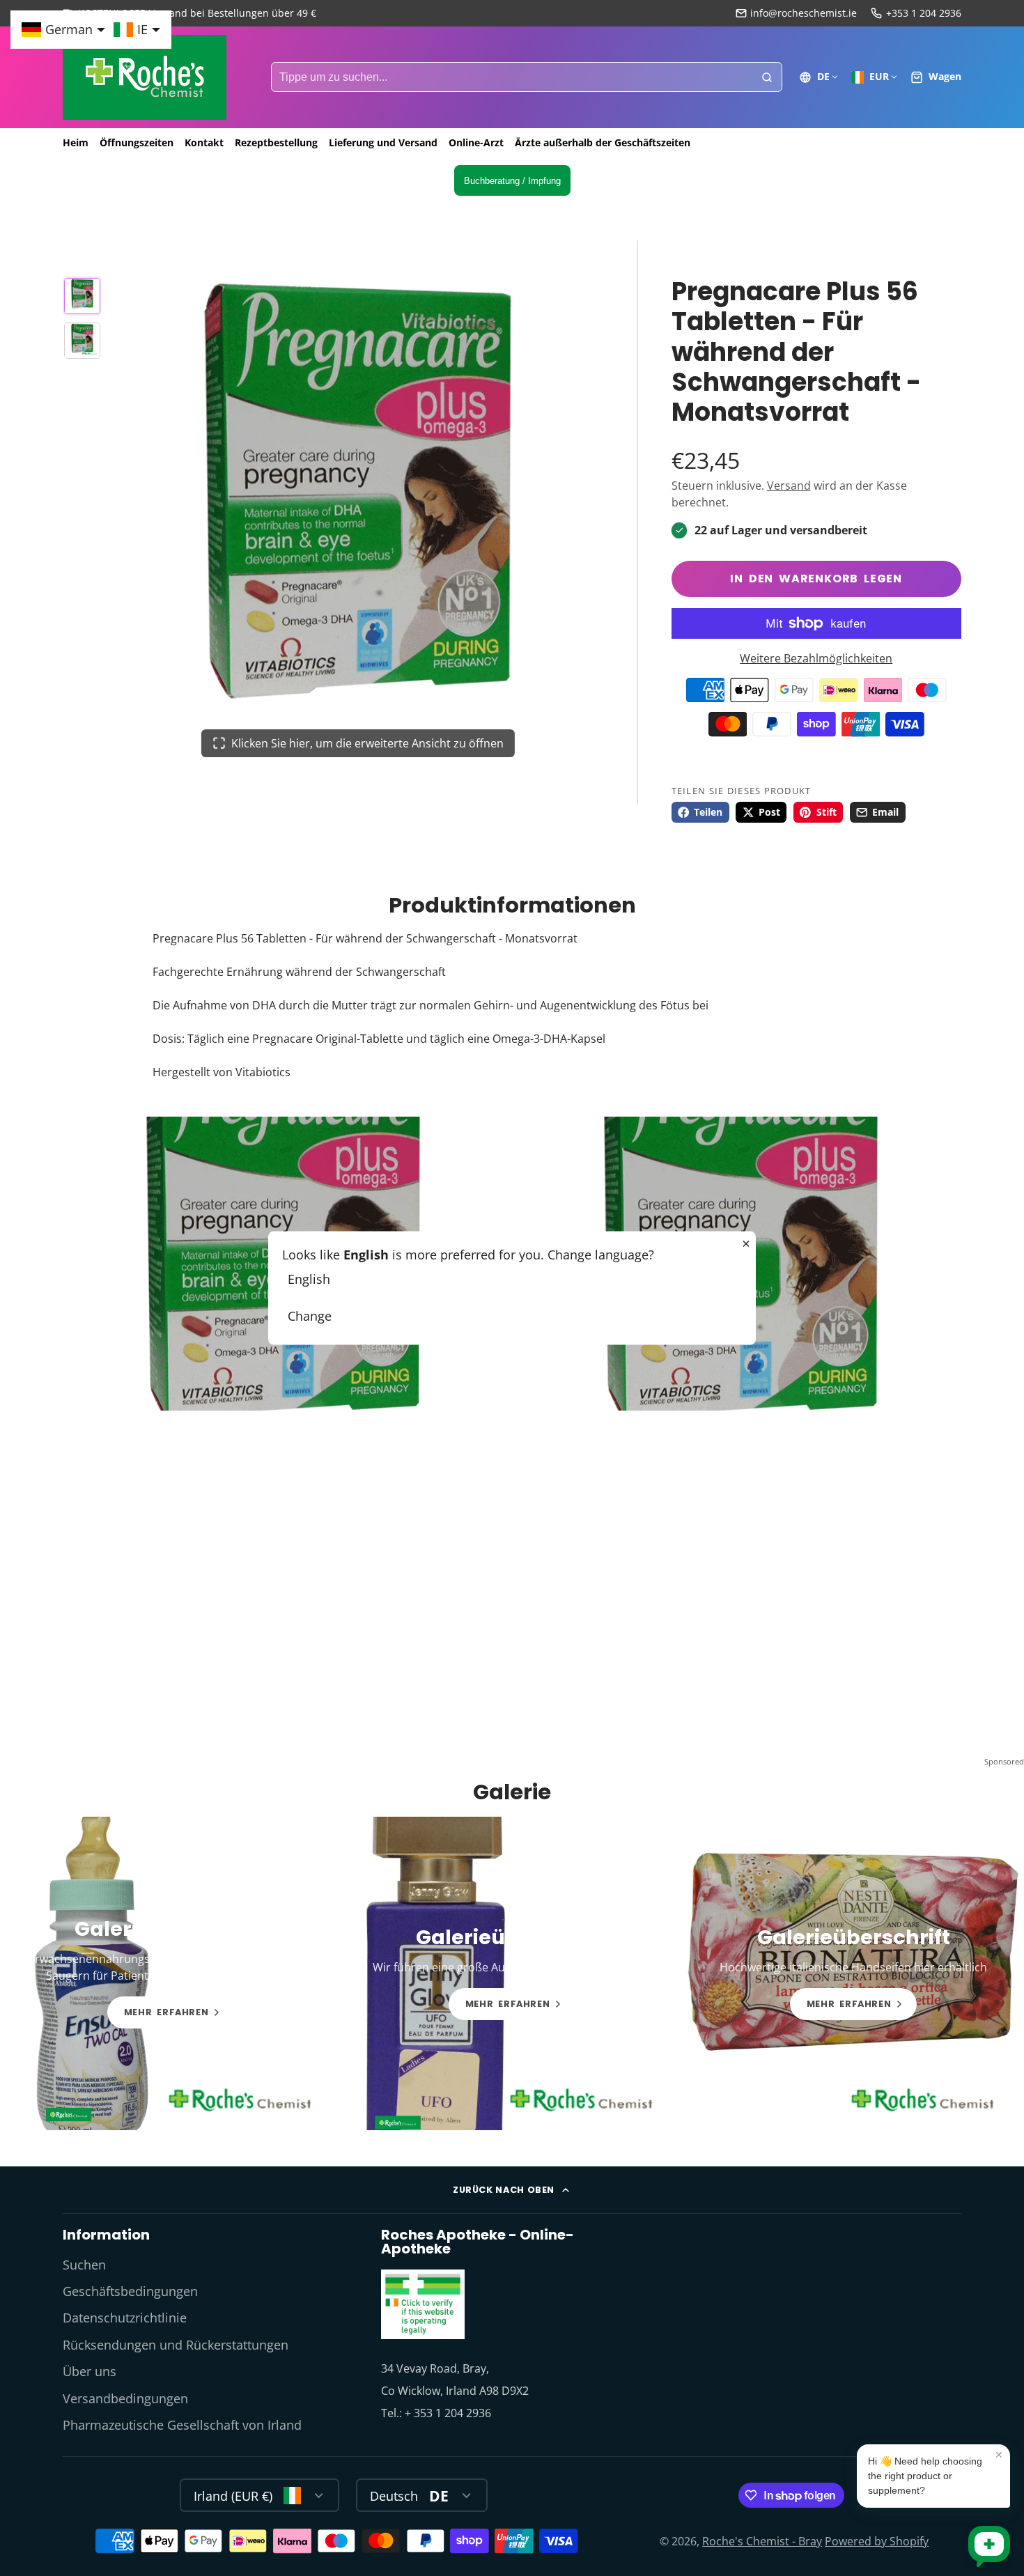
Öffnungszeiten (137, 142)
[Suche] (767, 77)
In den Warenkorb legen (816, 579)
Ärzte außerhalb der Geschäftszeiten (603, 142)
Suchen (84, 2265)
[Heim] (145, 77)
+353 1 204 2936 (924, 13)
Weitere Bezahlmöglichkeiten (816, 658)
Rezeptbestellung (276, 142)
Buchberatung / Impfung (512, 181)
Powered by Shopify (877, 2541)
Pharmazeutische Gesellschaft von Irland (182, 2425)
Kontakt (204, 142)
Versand (789, 486)
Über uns (90, 2371)
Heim (76, 142)
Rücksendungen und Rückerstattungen (176, 2345)
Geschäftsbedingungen (130, 2291)
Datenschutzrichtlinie (125, 2318)
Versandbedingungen (125, 2398)
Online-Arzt (476, 142)
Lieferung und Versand (383, 142)
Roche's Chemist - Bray (762, 2541)
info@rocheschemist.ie (804, 13)
